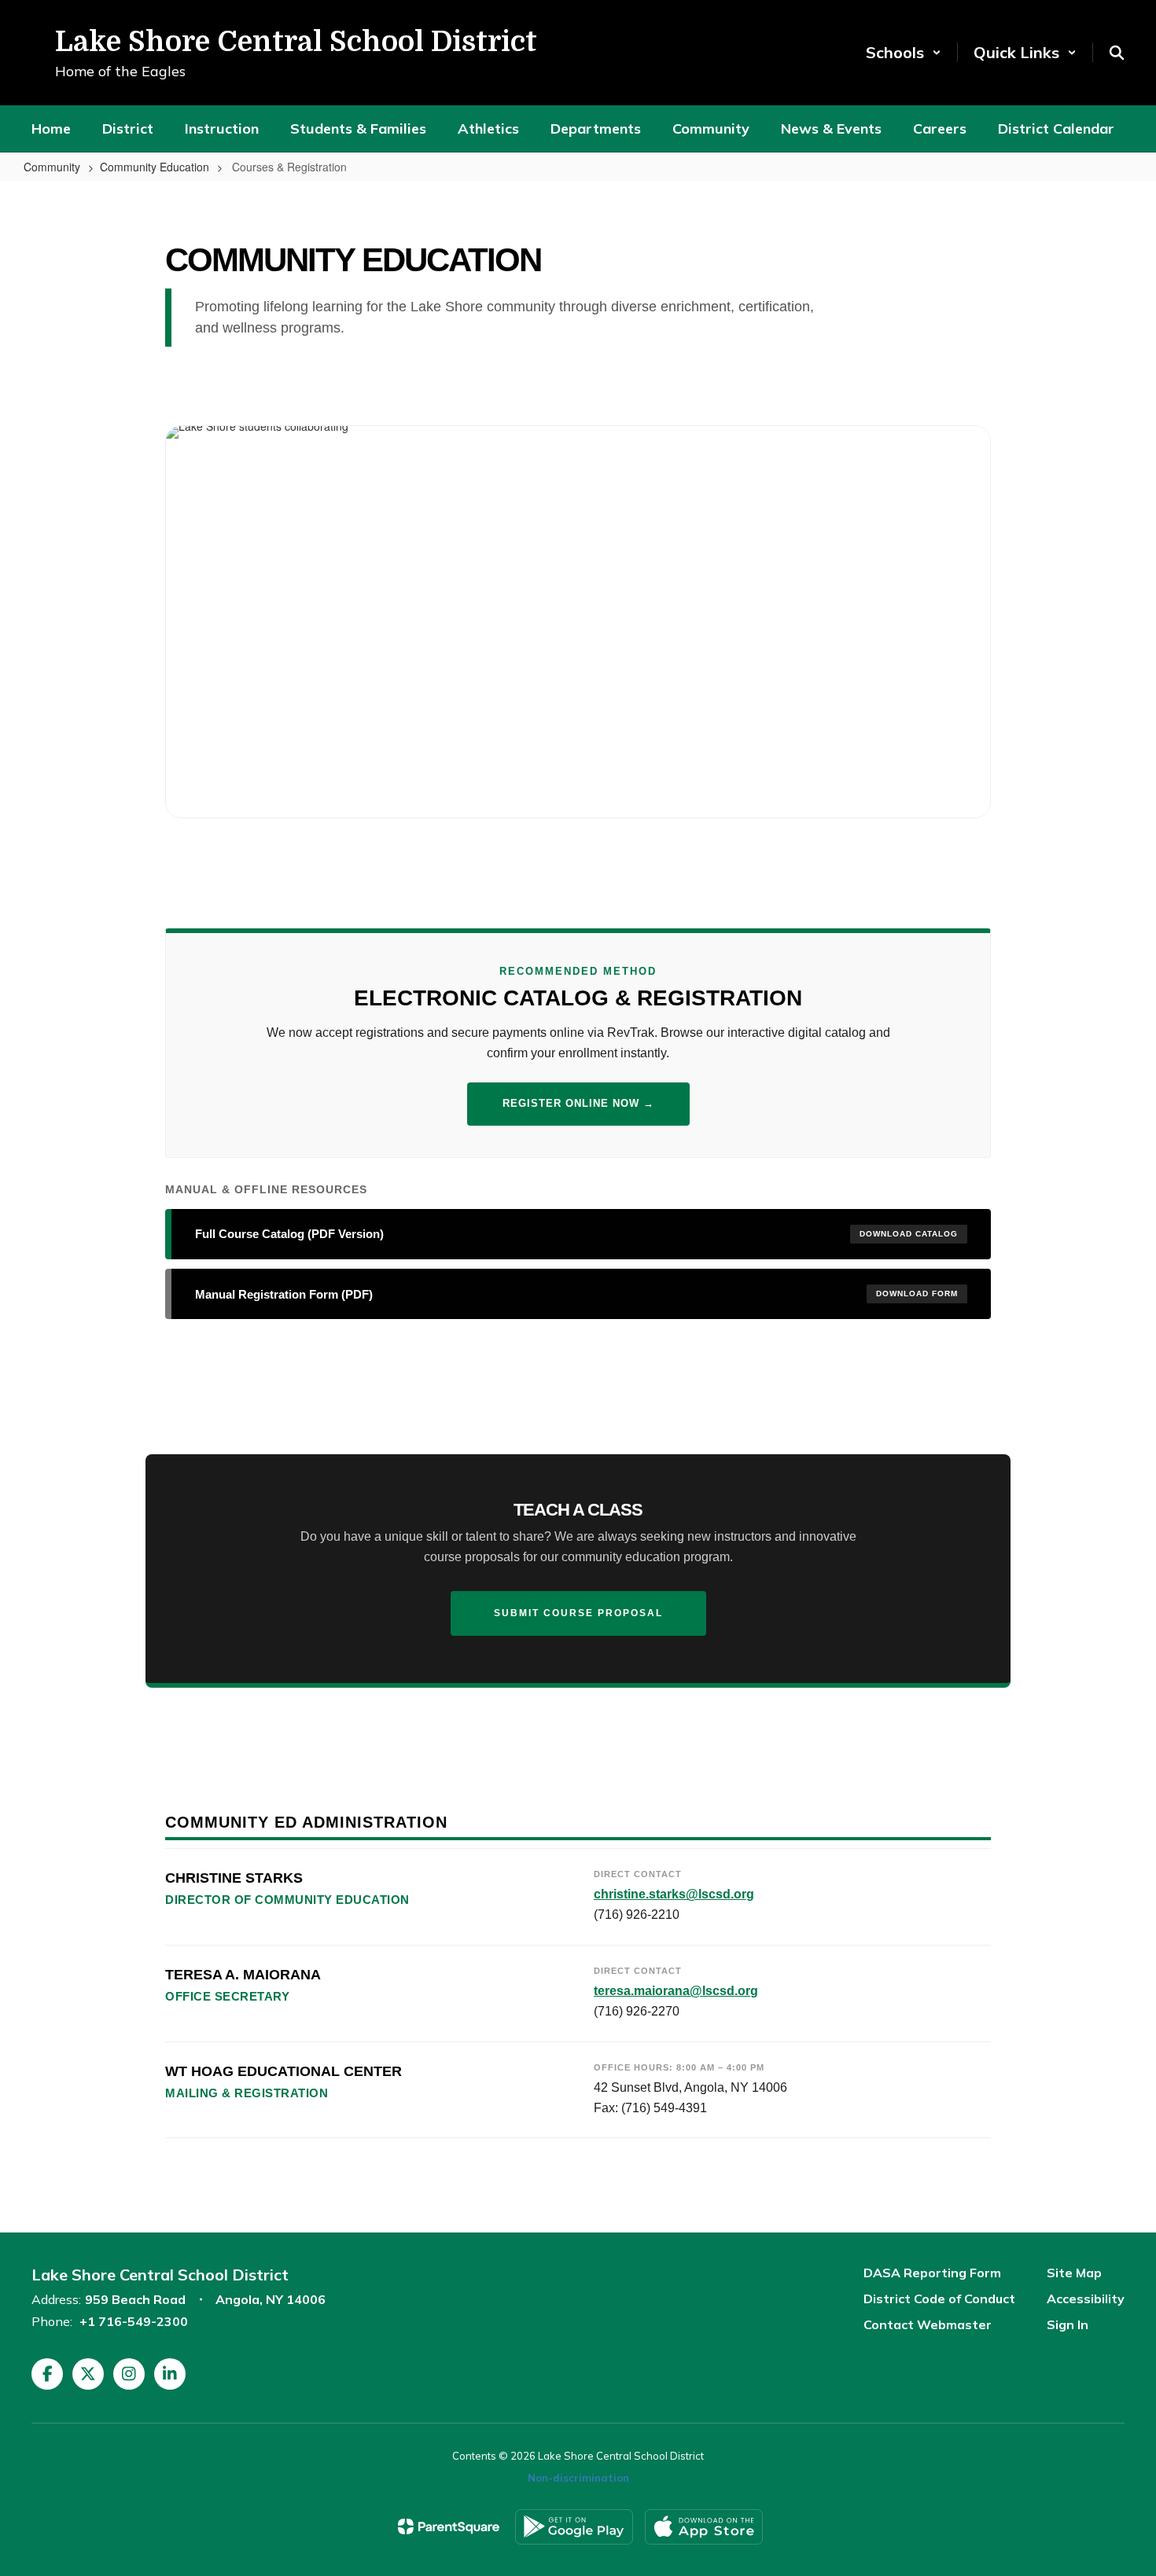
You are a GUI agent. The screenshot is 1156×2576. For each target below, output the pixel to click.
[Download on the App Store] (704, 2527)
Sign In (1068, 2324)
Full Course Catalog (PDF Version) (576, 1234)
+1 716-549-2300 (134, 2321)
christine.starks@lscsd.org (674, 1894)
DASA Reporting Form (932, 2273)
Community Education (155, 167)
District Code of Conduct (939, 2299)
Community (52, 167)
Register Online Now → (578, 1103)
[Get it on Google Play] (574, 2527)
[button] (904, 52)
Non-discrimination (578, 2478)
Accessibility (1086, 2299)
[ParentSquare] (449, 2526)
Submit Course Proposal (578, 1613)
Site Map (1074, 2273)
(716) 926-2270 (637, 2011)
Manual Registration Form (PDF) (576, 1294)
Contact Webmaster (928, 2324)
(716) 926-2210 (637, 1915)
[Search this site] (1117, 53)
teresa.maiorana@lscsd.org (676, 1991)
